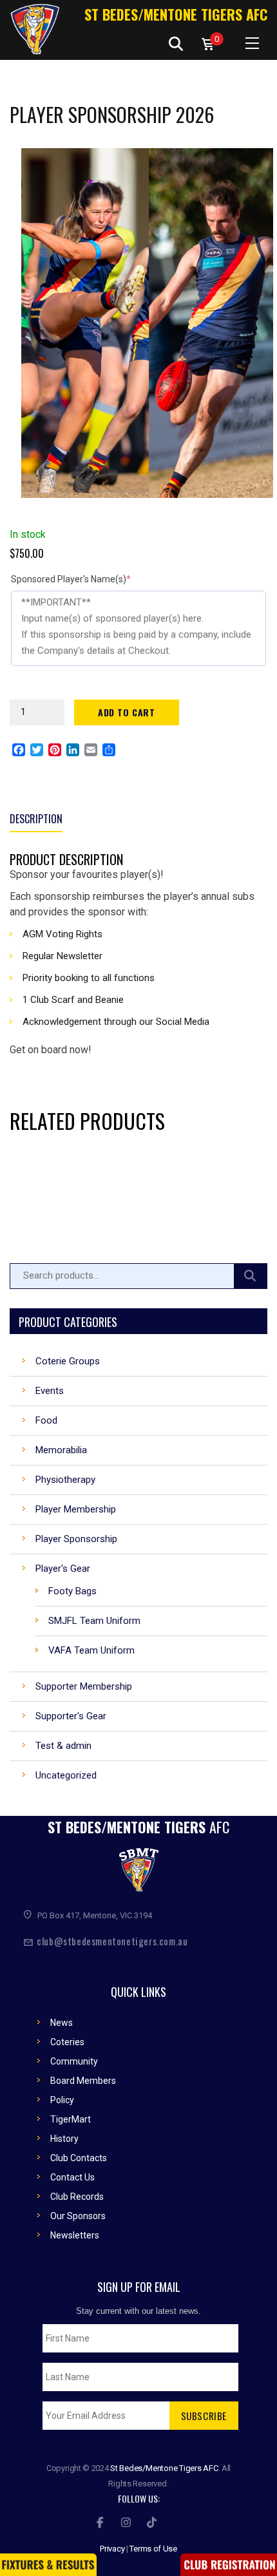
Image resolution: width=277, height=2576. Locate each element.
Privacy (112, 2549)
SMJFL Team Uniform (94, 1621)
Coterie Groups (68, 1361)
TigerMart (71, 2119)
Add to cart (127, 712)
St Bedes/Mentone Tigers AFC (176, 14)
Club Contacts (79, 2158)
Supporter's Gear (71, 1716)
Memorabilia (61, 1450)
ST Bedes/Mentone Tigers (138, 1827)
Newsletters (75, 2235)
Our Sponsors (78, 2216)
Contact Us (72, 2177)
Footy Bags (72, 1591)
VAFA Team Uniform (91, 1650)
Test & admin (63, 1746)
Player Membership (76, 1509)
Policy (62, 2100)
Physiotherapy (65, 1480)
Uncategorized (66, 1775)
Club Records (77, 2197)
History (64, 2139)
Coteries (67, 2042)
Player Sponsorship (76, 1539)
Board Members (83, 2081)
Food (46, 1420)
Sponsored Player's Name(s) (91, 579)
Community (74, 2061)
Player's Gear (63, 1569)
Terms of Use (153, 2549)
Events (50, 1391)
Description (36, 819)
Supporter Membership (84, 1686)
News (62, 2023)
